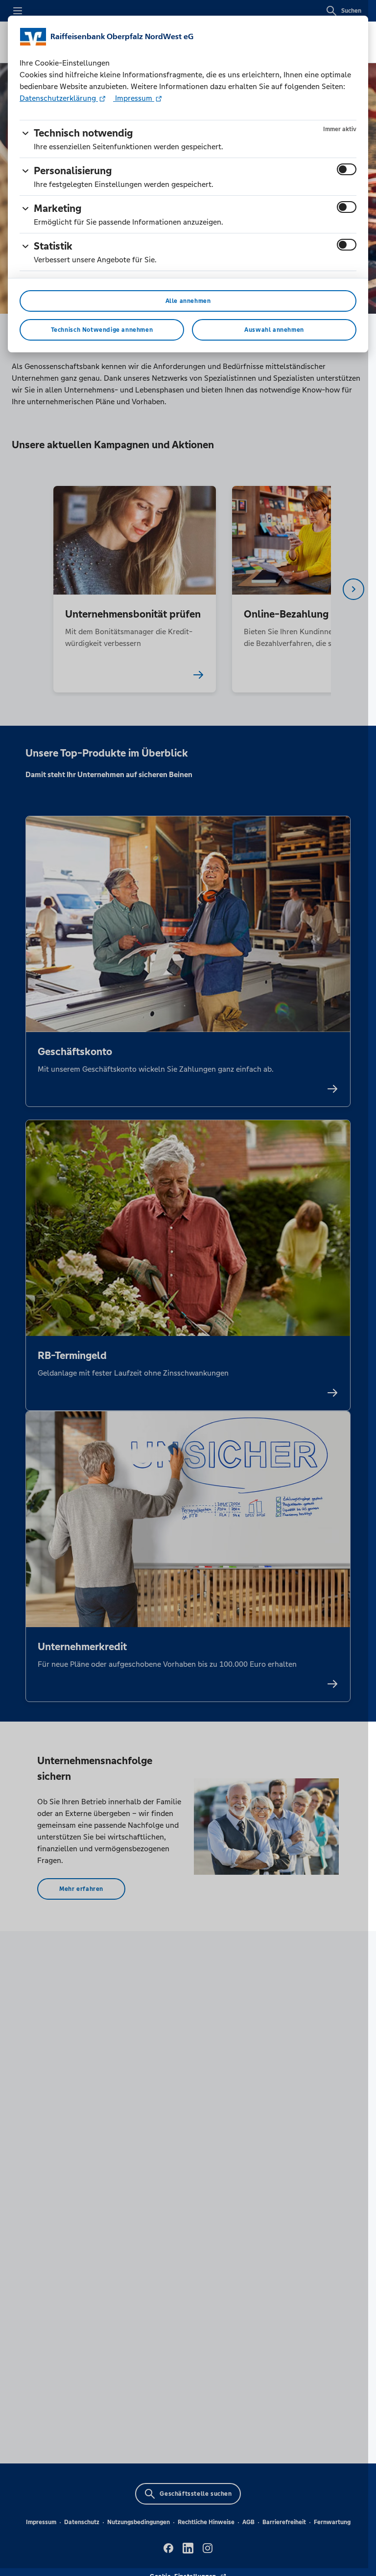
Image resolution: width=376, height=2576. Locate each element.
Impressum (134, 98)
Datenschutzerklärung (59, 98)
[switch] (347, 169)
